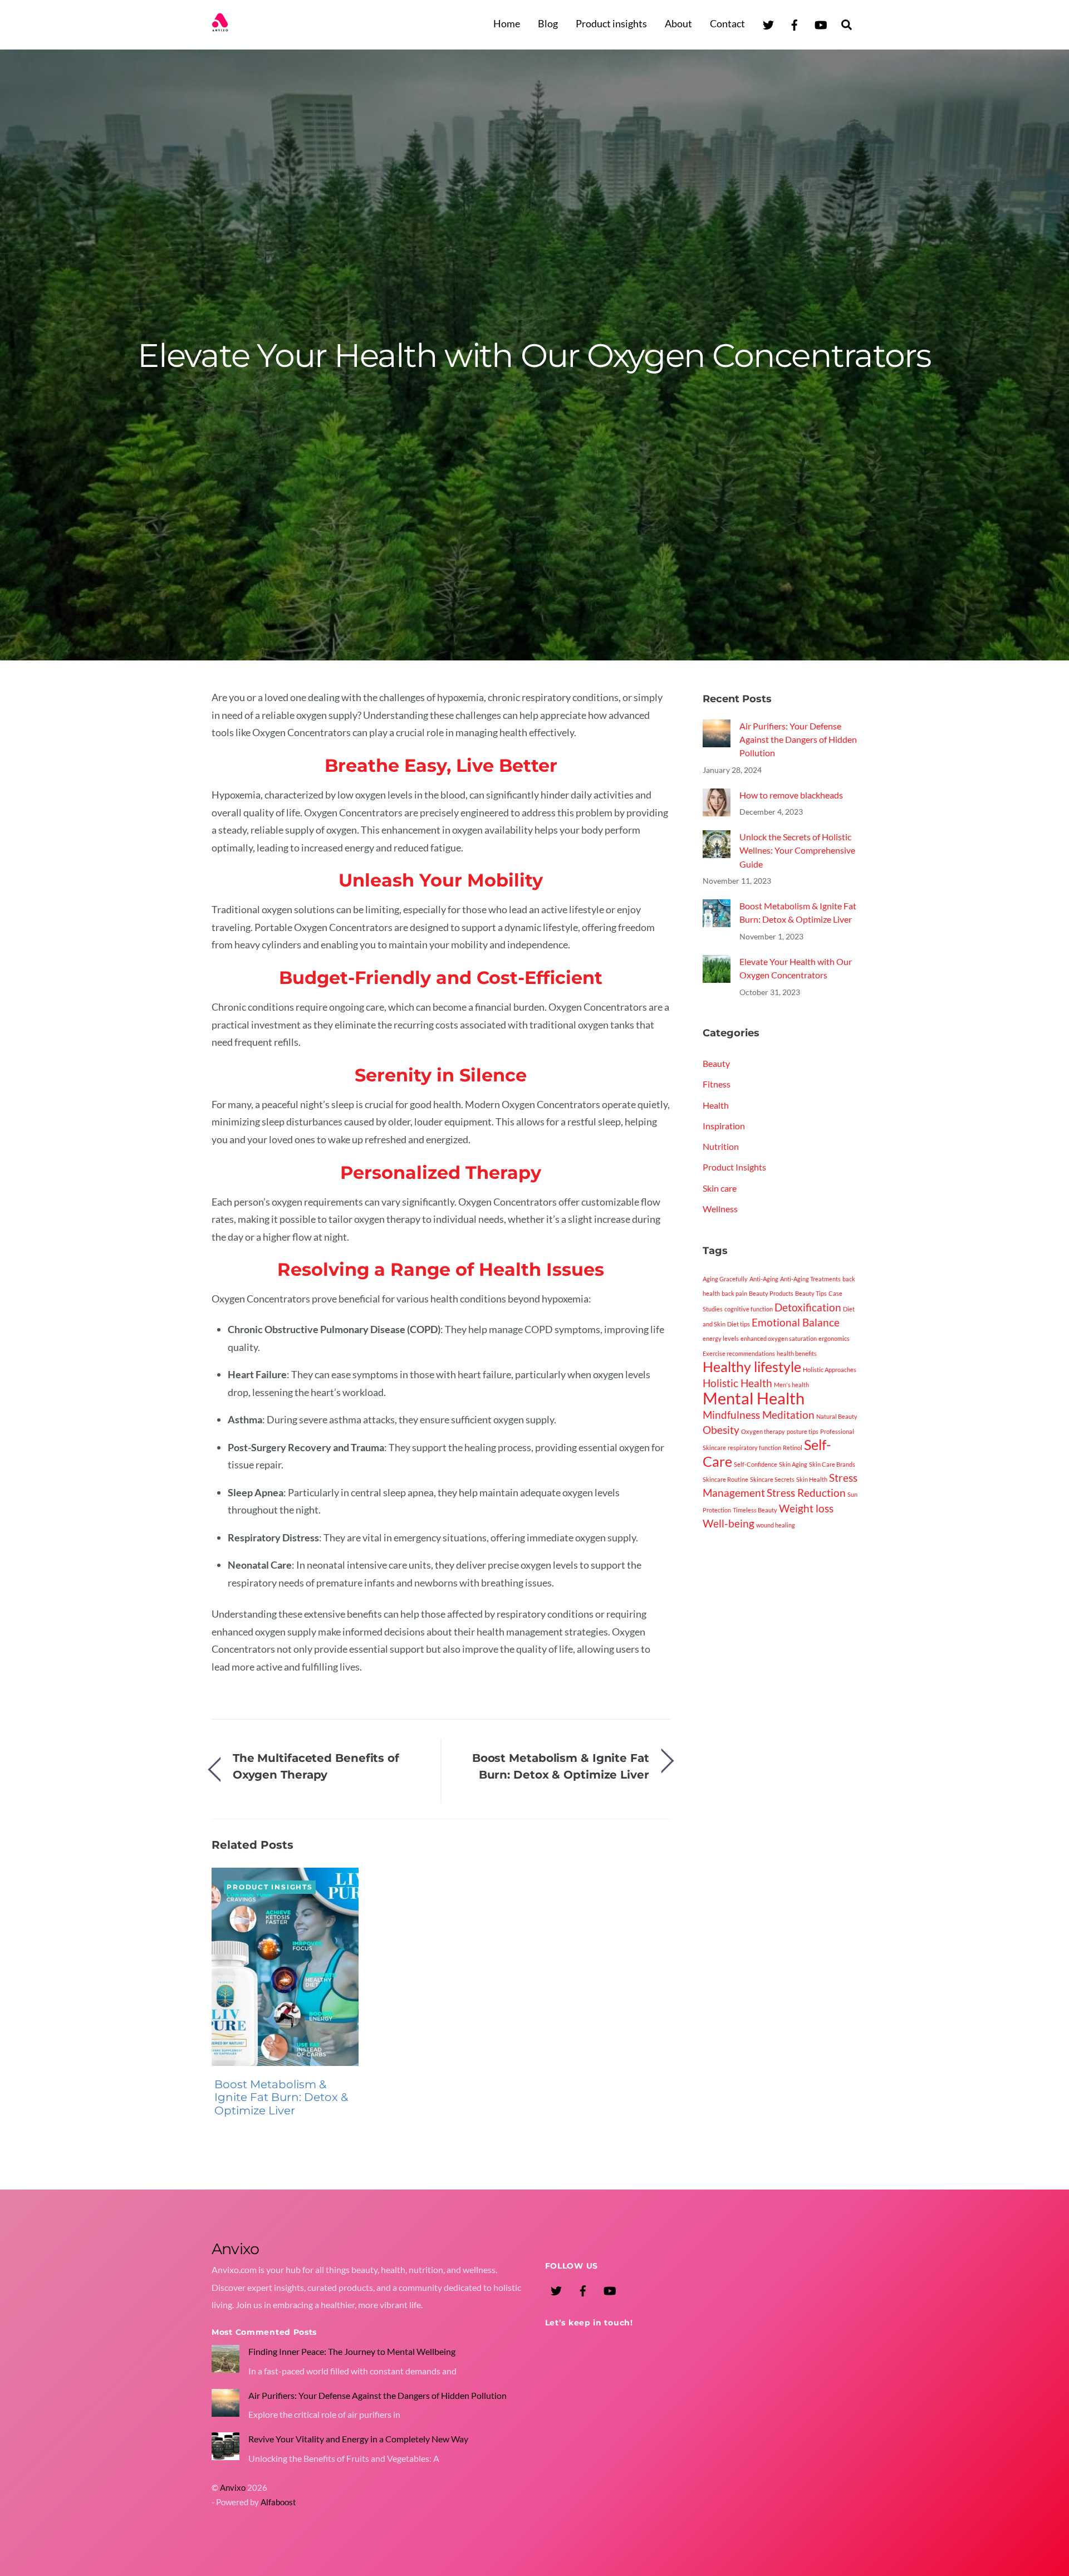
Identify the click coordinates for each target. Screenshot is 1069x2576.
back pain (734, 1294)
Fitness (717, 1084)
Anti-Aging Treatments (810, 1279)
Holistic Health (737, 1383)
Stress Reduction (806, 1493)
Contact (727, 23)
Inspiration (724, 1126)
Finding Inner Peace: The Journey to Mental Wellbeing (352, 2351)
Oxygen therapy (763, 1431)
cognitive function (749, 1309)
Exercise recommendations (739, 1353)
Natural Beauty (837, 1416)
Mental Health (754, 1399)
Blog (548, 23)
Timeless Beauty (755, 1510)
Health (716, 1105)
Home (507, 23)
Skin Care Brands (832, 1464)
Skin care (720, 1188)
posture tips (803, 1431)
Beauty (716, 1063)
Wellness (720, 1209)
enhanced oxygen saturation (779, 1339)
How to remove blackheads (791, 795)
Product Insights (269, 1887)
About (678, 23)
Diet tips (739, 1324)
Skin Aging (793, 1464)
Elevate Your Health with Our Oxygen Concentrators (534, 355)
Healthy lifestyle (752, 1367)
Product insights (611, 23)
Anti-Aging (764, 1279)
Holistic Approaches (830, 1370)
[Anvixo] (220, 25)
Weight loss (806, 1508)
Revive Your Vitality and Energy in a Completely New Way (358, 2439)
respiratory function (754, 1448)
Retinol (793, 1448)
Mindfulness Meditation (759, 1415)
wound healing (776, 1525)
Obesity (721, 1430)
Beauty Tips (811, 1294)
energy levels (721, 1339)
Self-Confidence (756, 1464)
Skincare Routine (725, 1479)
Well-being (729, 1523)
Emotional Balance (796, 1322)
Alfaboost (278, 2502)
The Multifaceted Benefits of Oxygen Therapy (316, 1766)
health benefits (797, 1353)
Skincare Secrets (772, 1479)
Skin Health (812, 1479)
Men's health (791, 1385)
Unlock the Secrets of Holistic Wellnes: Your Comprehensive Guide (797, 850)
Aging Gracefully (725, 1279)
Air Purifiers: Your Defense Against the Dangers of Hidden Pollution (798, 740)
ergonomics (834, 1339)
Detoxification (808, 1307)
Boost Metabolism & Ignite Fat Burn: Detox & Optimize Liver (561, 1766)
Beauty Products (771, 1294)
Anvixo (233, 2488)
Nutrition (721, 1146)
